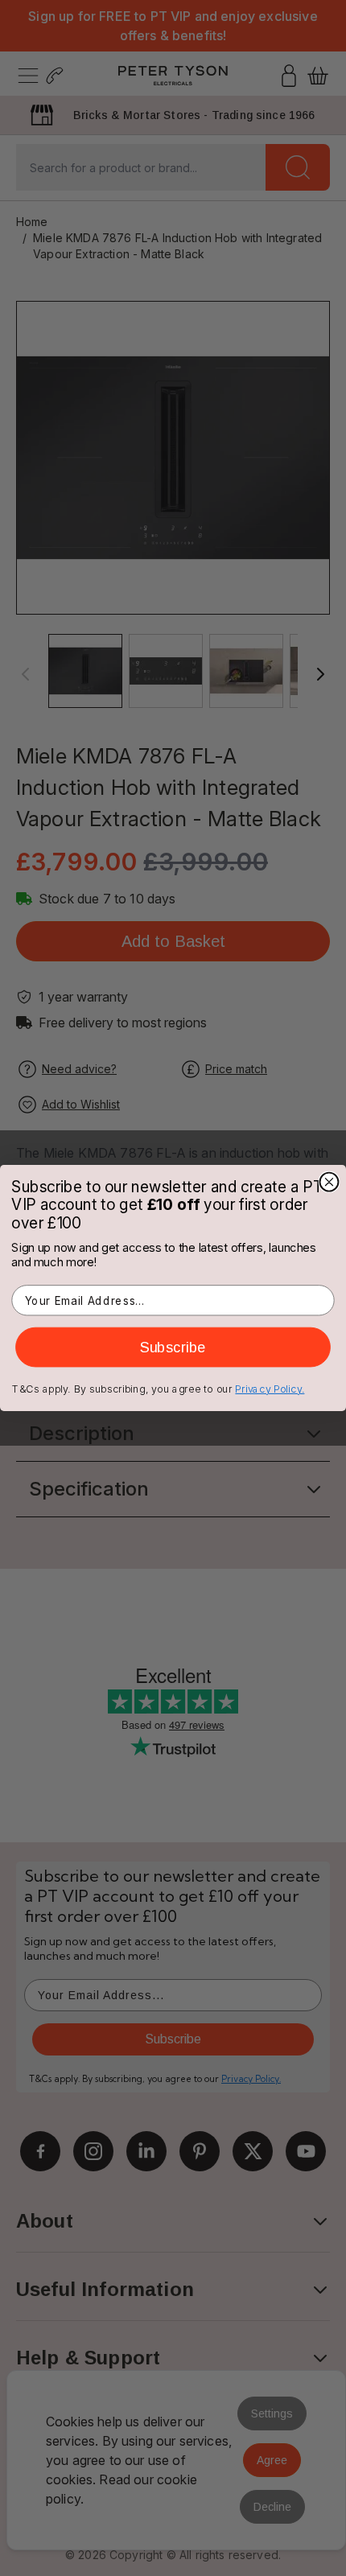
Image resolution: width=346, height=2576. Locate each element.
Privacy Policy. (270, 1389)
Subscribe (173, 1348)
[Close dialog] (330, 1182)
